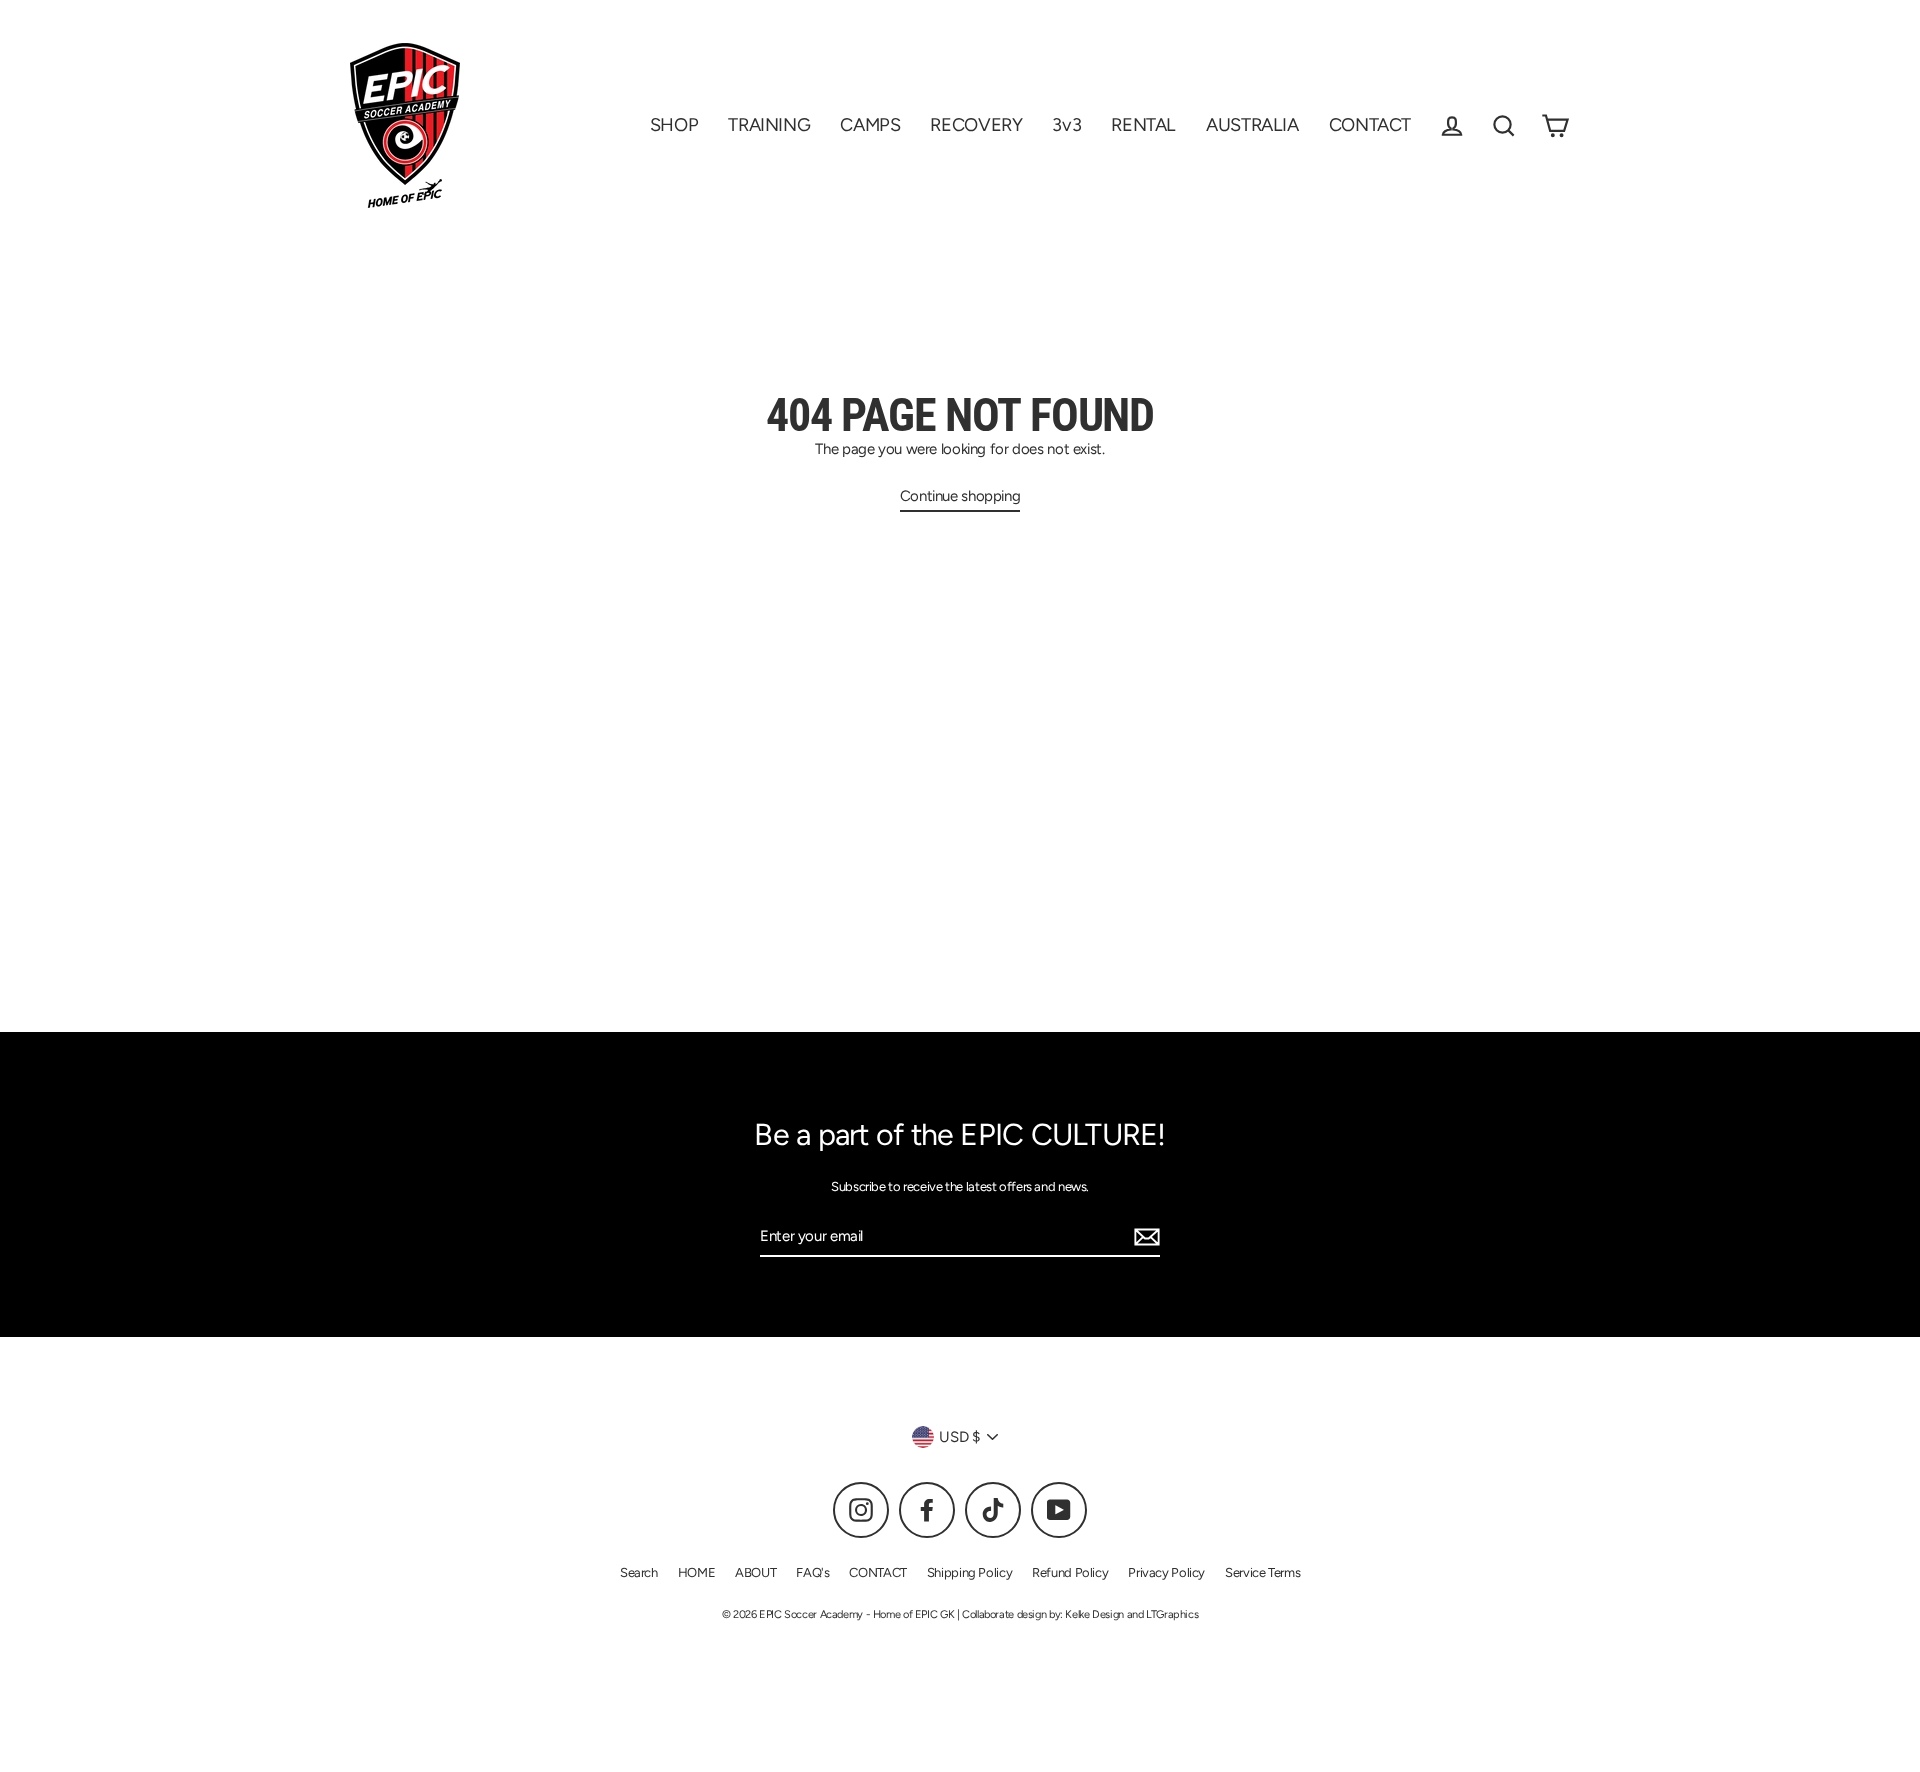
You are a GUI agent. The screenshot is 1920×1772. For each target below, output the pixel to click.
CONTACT (1370, 125)
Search (639, 1572)
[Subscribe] (1144, 1237)
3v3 (1066, 125)
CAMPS (870, 125)
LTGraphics (1170, 1614)
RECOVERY (976, 125)
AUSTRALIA (1252, 125)
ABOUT (755, 1572)
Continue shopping (960, 496)
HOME (697, 1572)
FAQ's (812, 1572)
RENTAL (1143, 125)
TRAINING (769, 125)
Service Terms (1262, 1572)
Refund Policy (1070, 1572)
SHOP (674, 125)
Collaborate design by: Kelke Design (1043, 1614)
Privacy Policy (1166, 1572)
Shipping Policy (969, 1572)
